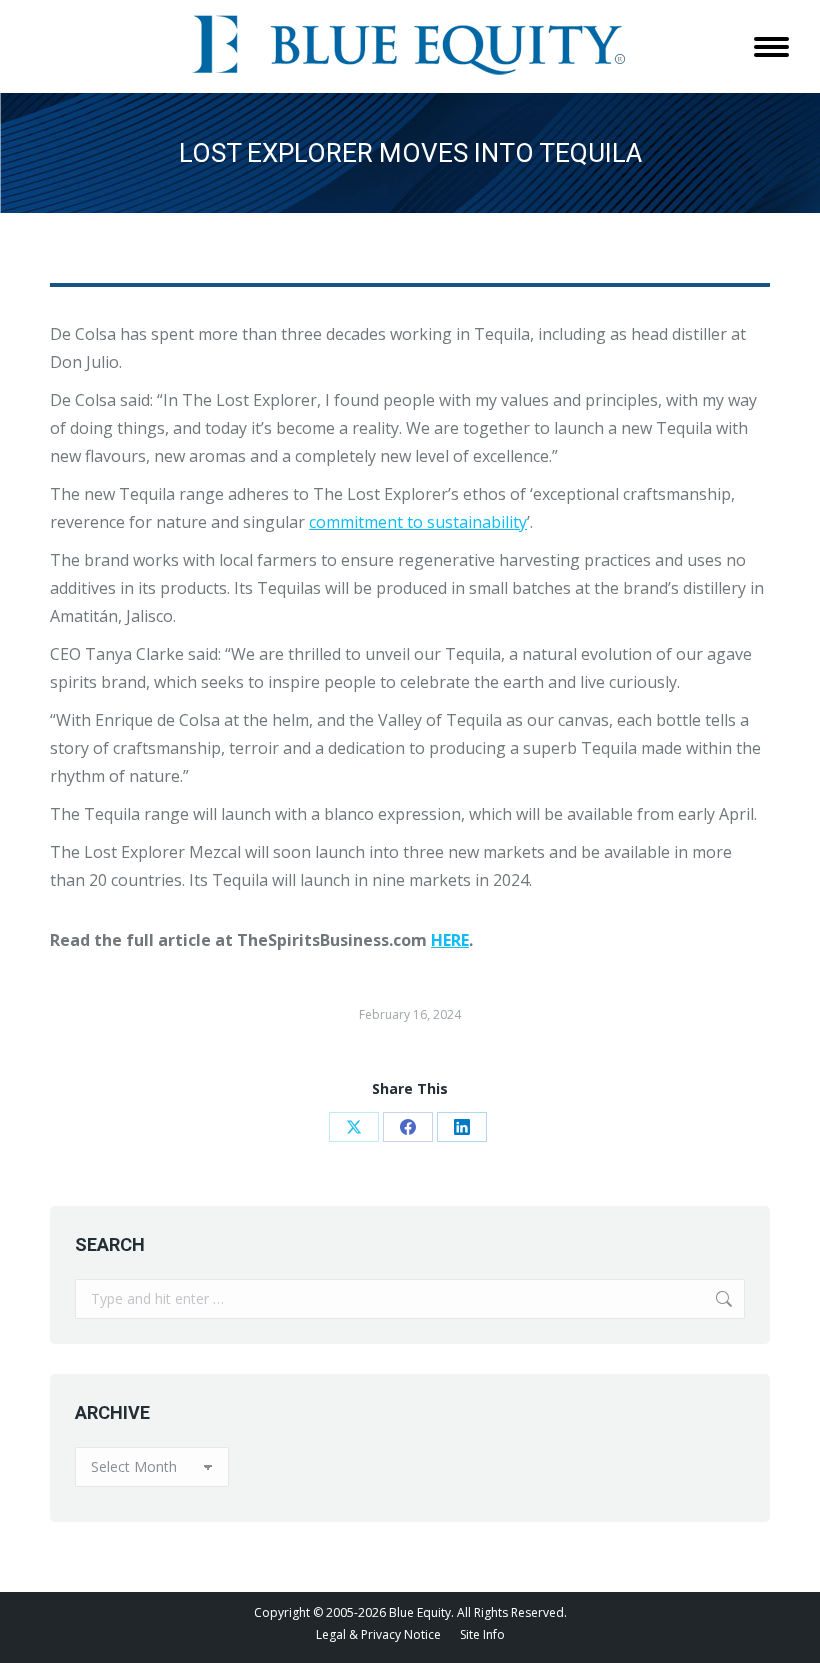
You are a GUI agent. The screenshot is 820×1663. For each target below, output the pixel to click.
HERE (450, 940)
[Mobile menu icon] (771, 47)
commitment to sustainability (418, 522)
